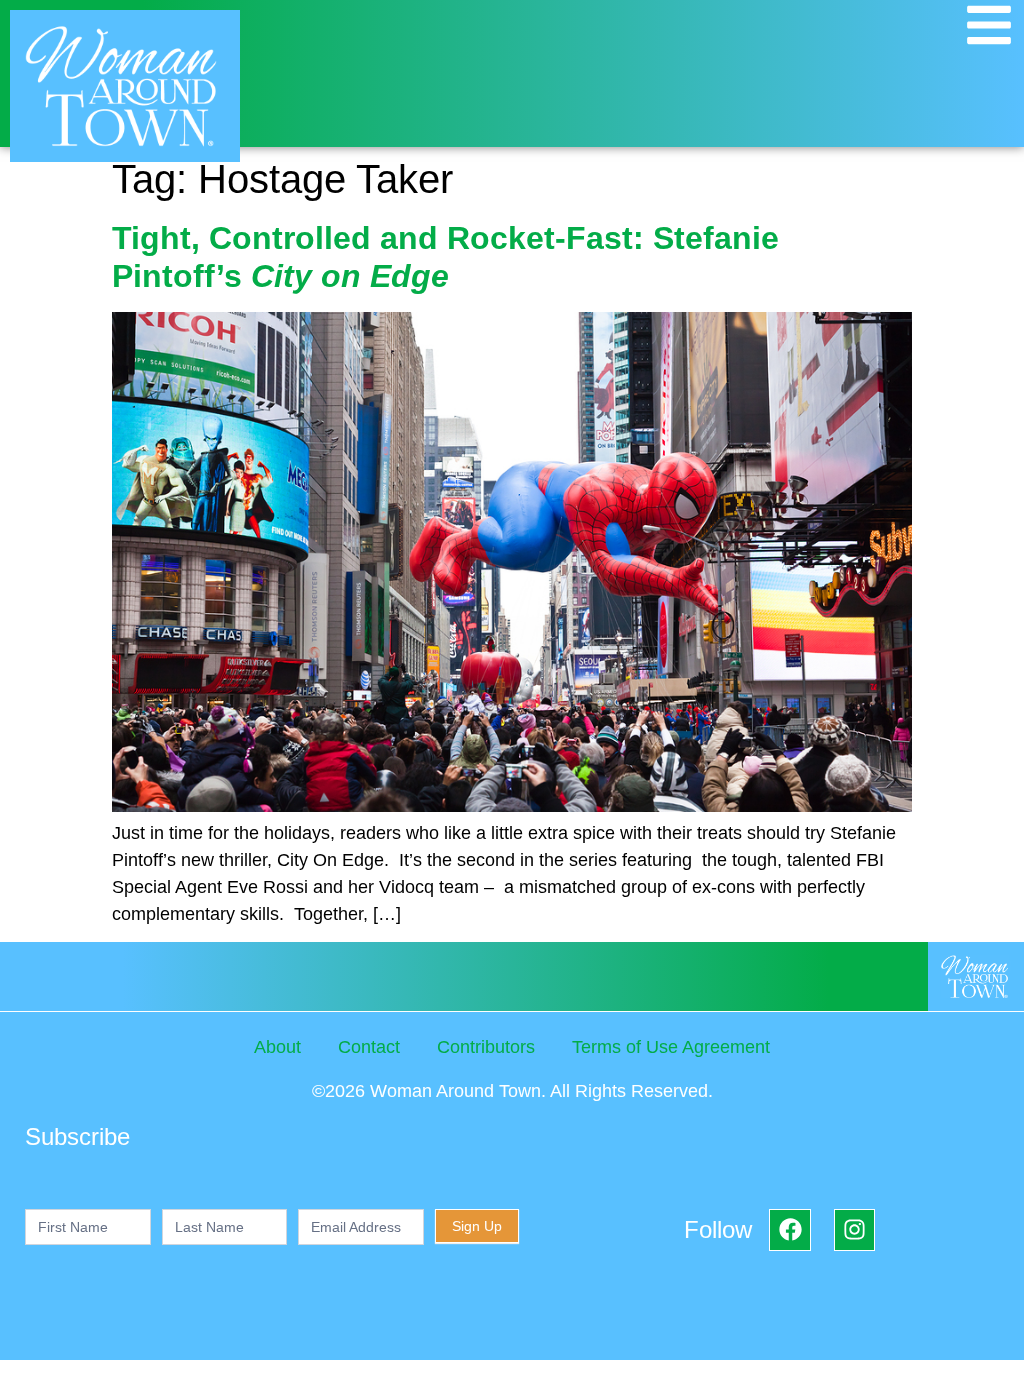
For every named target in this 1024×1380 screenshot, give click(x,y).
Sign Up (477, 1226)
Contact (369, 1047)
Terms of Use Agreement (671, 1047)
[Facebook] (789, 1229)
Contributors (486, 1047)
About (277, 1047)
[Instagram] (854, 1229)
